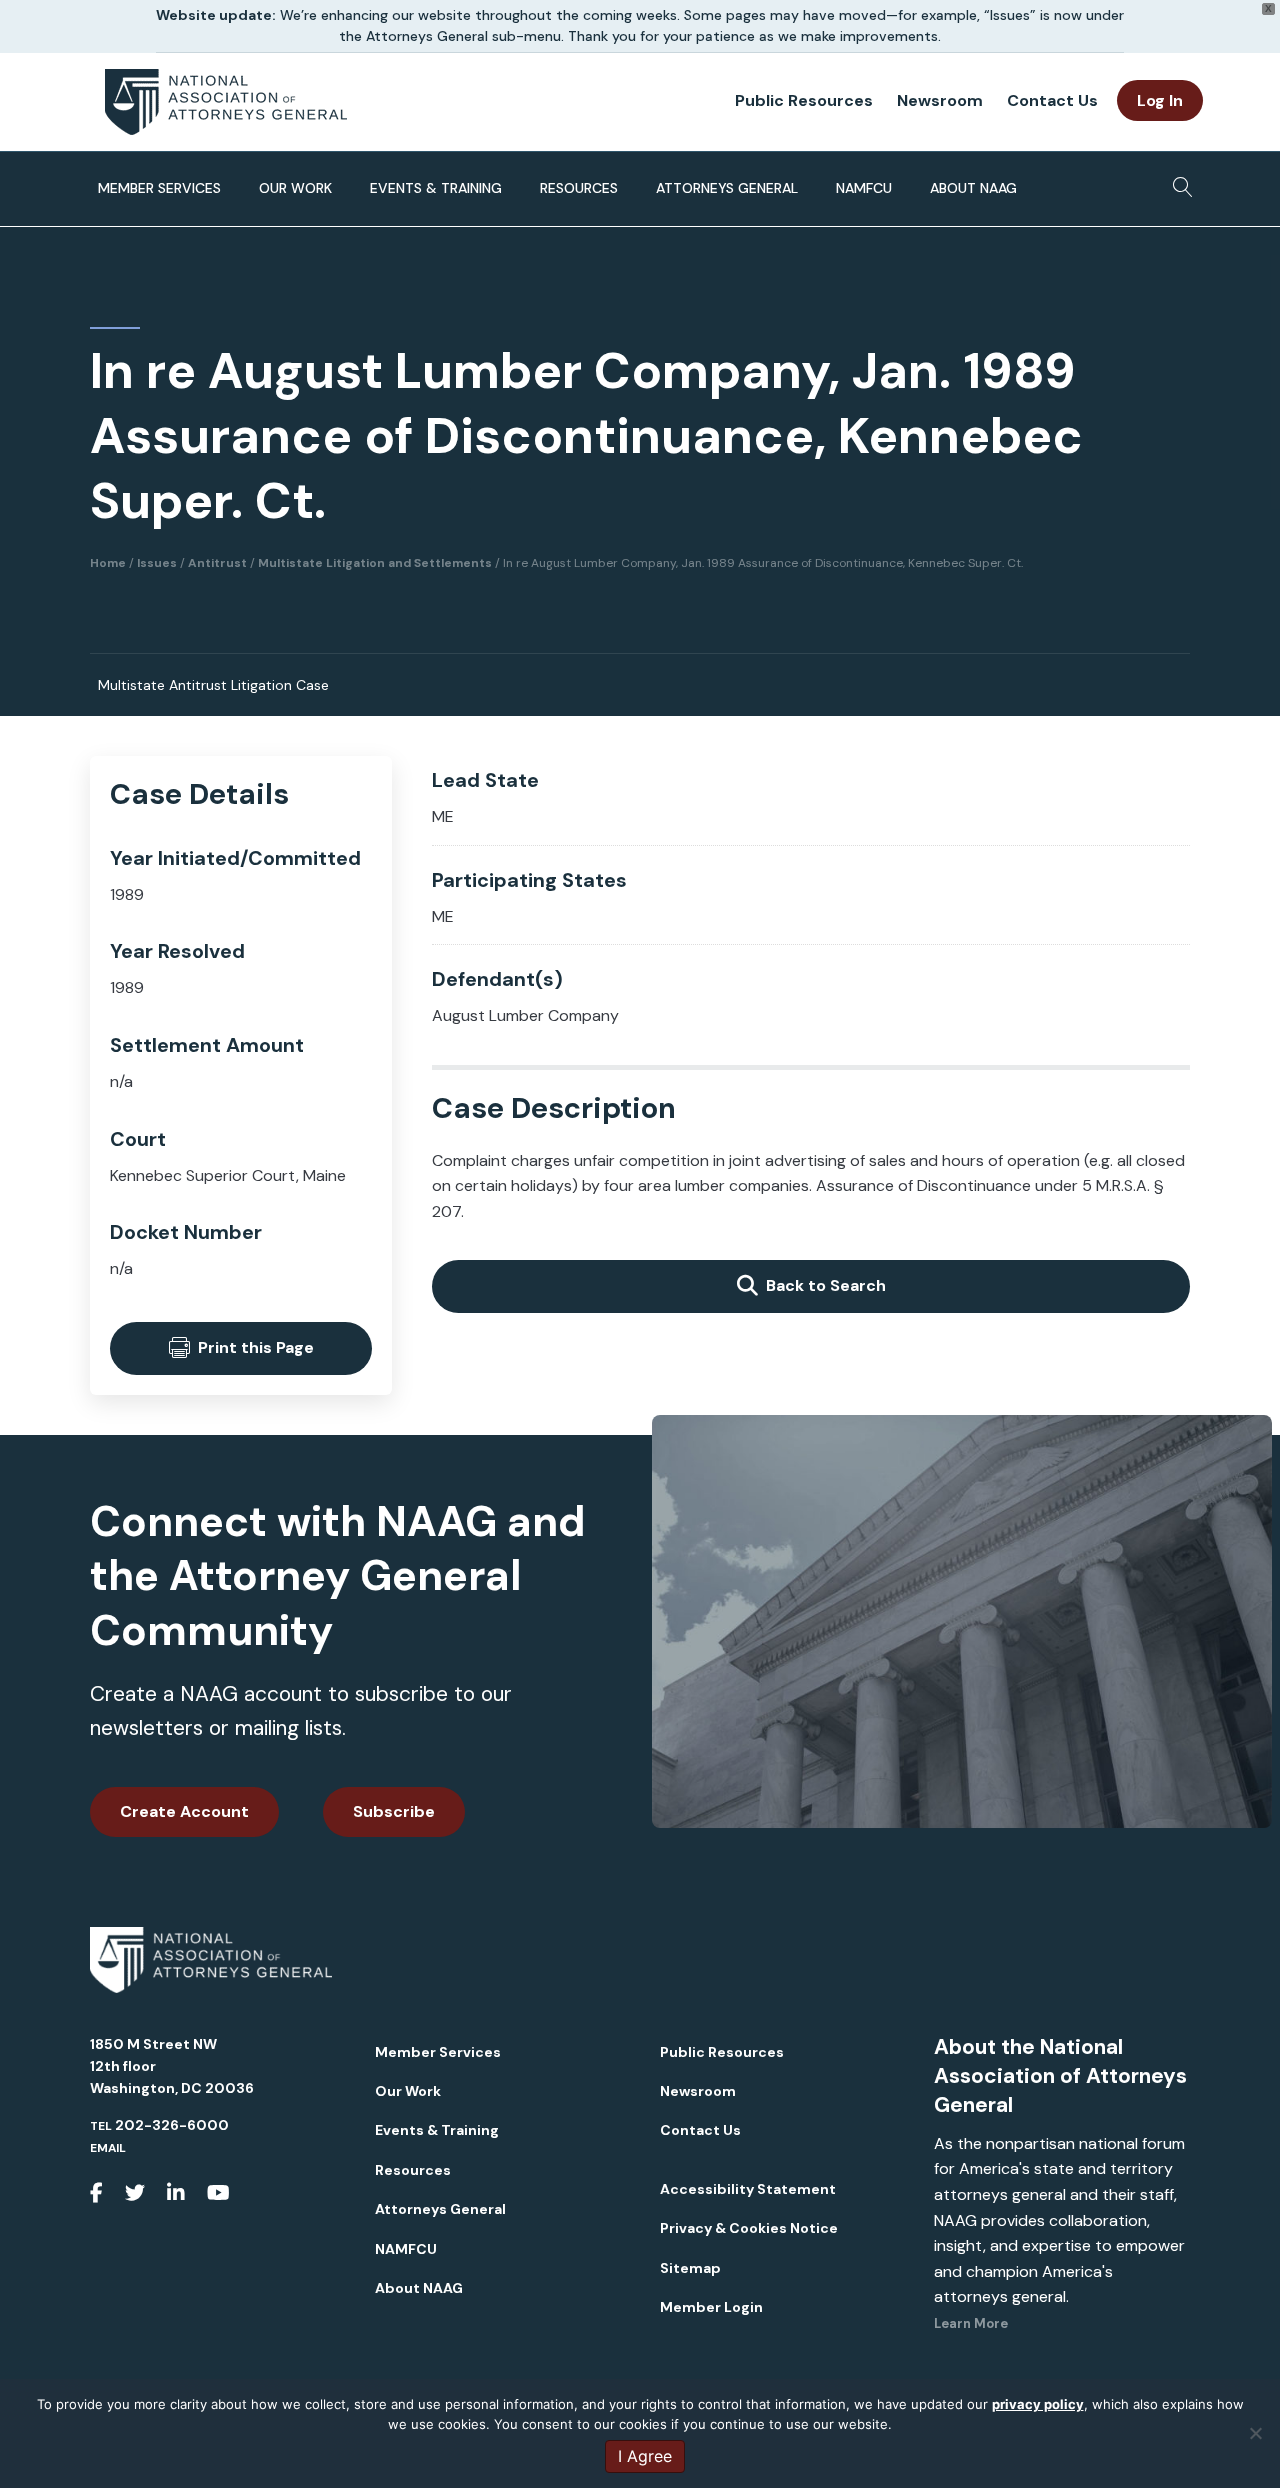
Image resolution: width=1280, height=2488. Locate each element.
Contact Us (1052, 100)
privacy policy (1038, 2404)
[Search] (1177, 181)
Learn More (971, 2323)
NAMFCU (864, 188)
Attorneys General (727, 188)
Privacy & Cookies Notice (749, 2228)
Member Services (159, 188)
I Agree (645, 2456)
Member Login (711, 2307)
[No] (1255, 2433)
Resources (579, 188)
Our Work (295, 188)
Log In (1160, 100)
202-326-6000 (172, 2125)
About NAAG (973, 188)
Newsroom (940, 100)
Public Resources (804, 100)
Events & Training (436, 188)
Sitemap (690, 2268)
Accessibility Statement (748, 2189)
